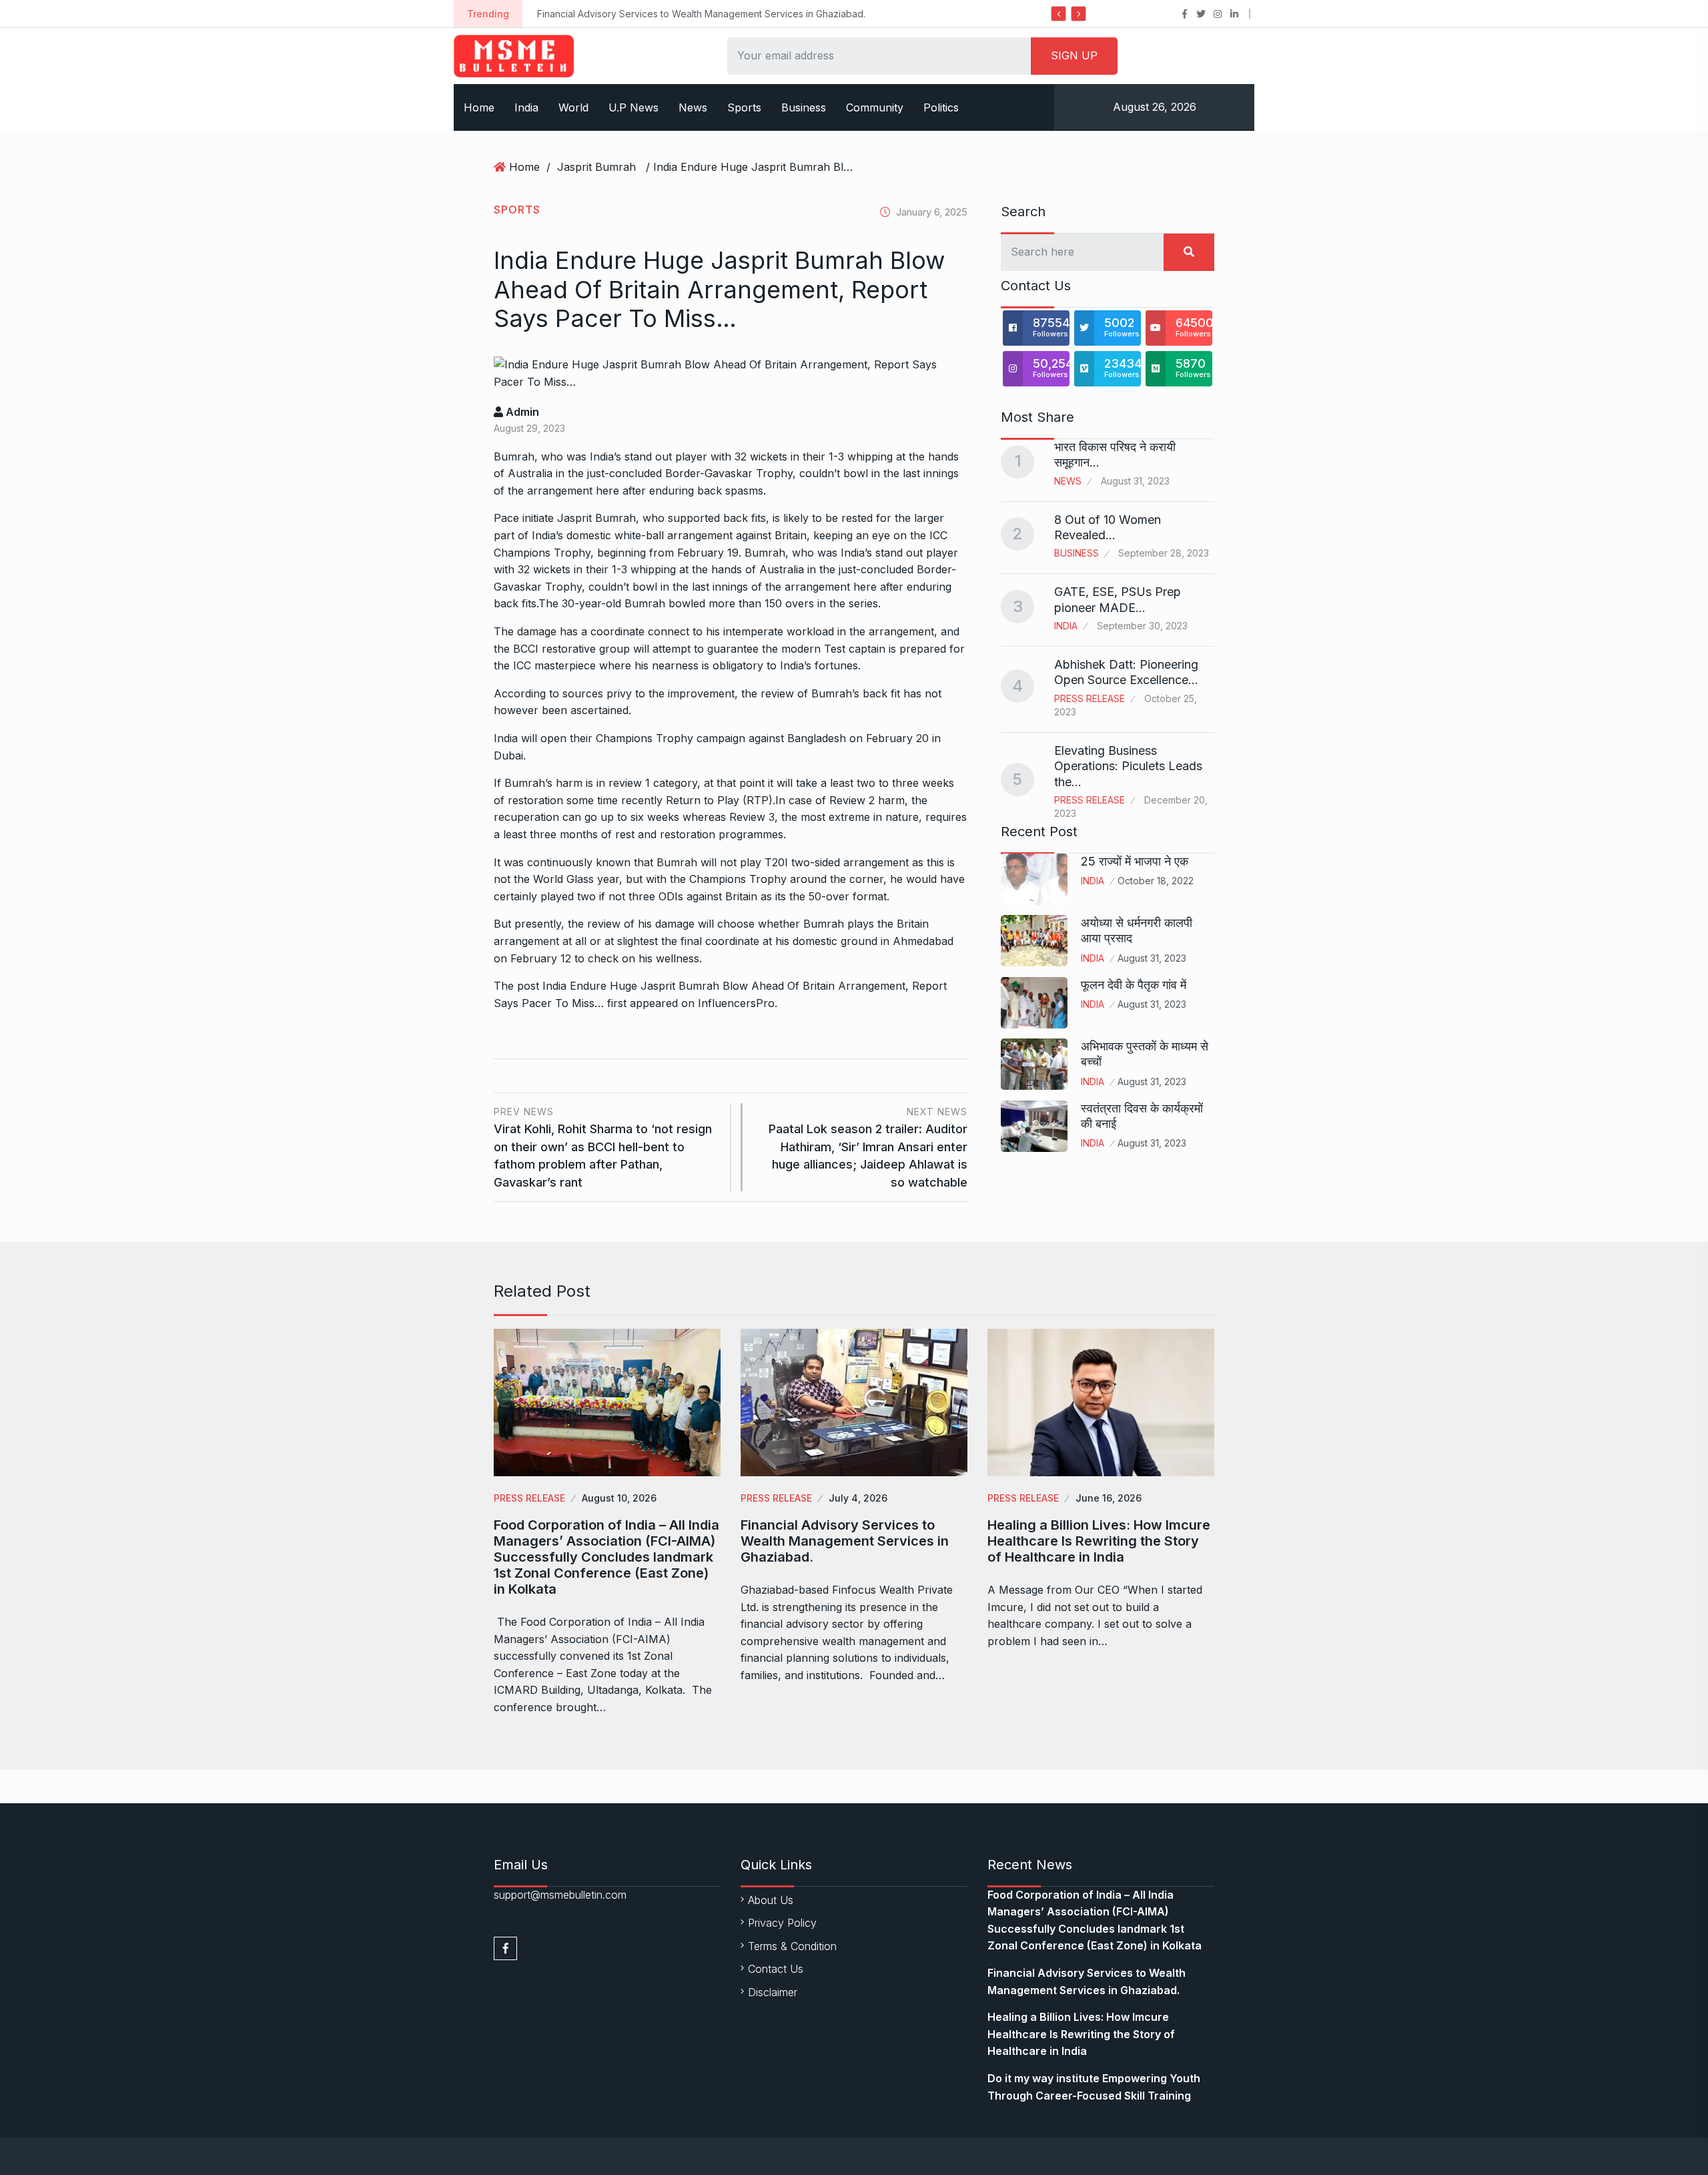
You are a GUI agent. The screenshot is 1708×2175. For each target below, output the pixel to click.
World (573, 107)
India (526, 107)
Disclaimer (773, 1992)
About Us (771, 1900)
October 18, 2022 (1156, 881)
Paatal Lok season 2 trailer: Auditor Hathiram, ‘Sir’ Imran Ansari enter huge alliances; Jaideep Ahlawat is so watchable (868, 1147)
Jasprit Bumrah (596, 167)
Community (875, 107)
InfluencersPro (736, 1003)
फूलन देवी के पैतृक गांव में (1134, 985)
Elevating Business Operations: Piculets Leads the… (1128, 766)
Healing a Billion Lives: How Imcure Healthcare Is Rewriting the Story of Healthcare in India (1099, 1541)
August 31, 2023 (1152, 958)
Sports (744, 107)
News (693, 107)
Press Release (1090, 698)
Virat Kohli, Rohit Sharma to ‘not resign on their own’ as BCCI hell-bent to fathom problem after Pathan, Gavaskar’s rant (603, 1147)
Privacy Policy (782, 1923)
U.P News (633, 107)
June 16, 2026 (1109, 1498)
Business (804, 107)
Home (479, 107)
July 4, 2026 (858, 1498)
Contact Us (776, 1969)
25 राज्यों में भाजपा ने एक (1135, 861)
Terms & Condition (792, 1946)
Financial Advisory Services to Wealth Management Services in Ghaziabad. (701, 14)
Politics (941, 107)
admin (521, 412)
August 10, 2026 (619, 1498)
